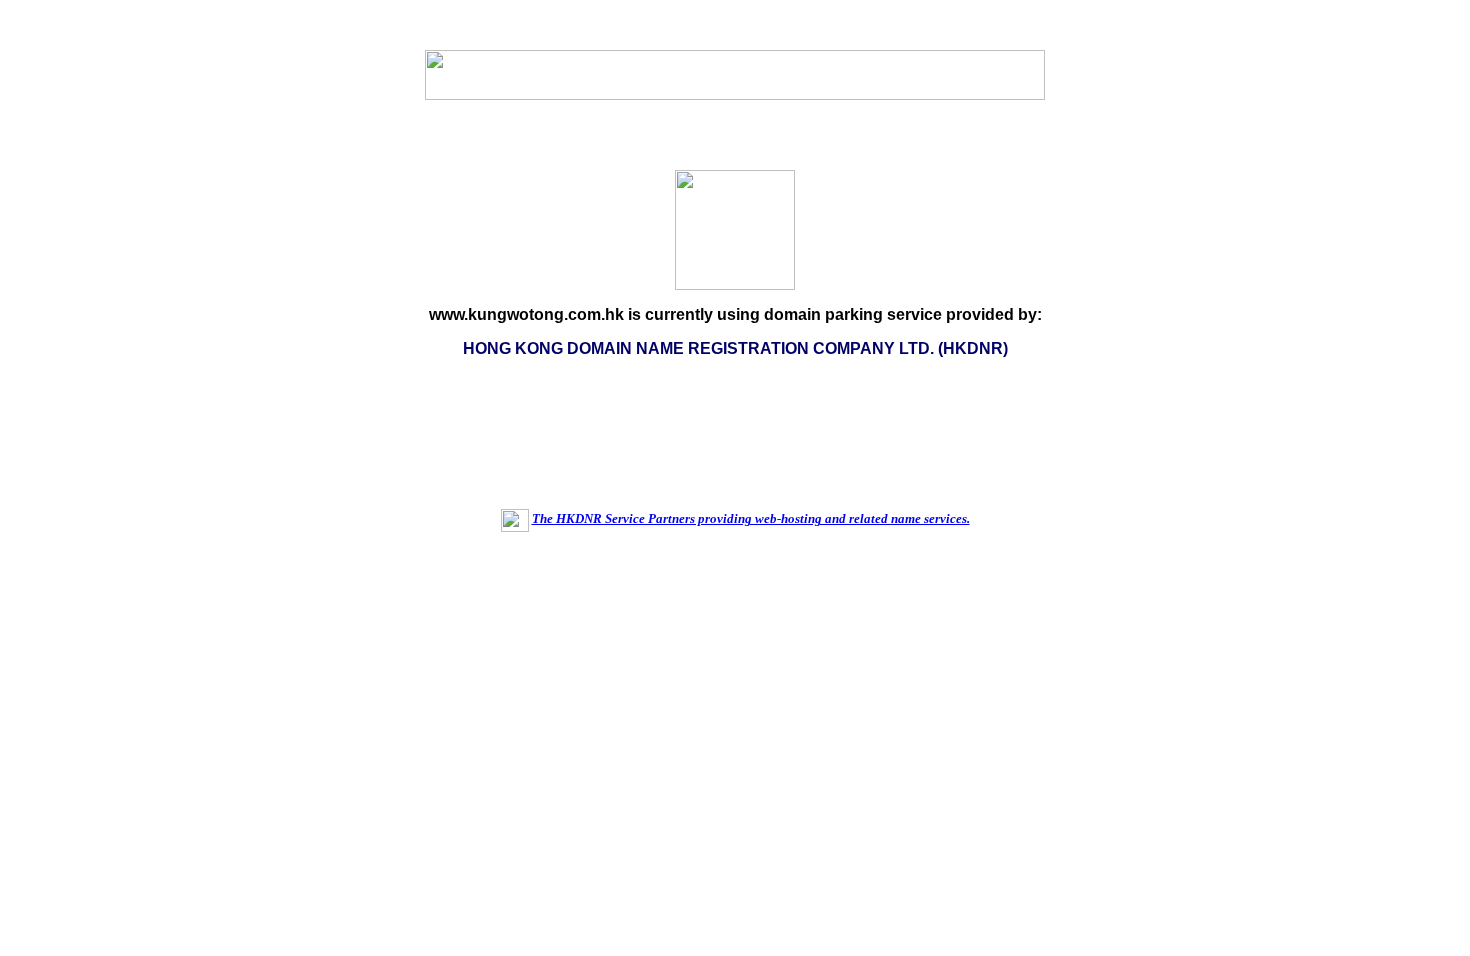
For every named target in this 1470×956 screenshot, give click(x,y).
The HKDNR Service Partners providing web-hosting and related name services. (751, 518)
